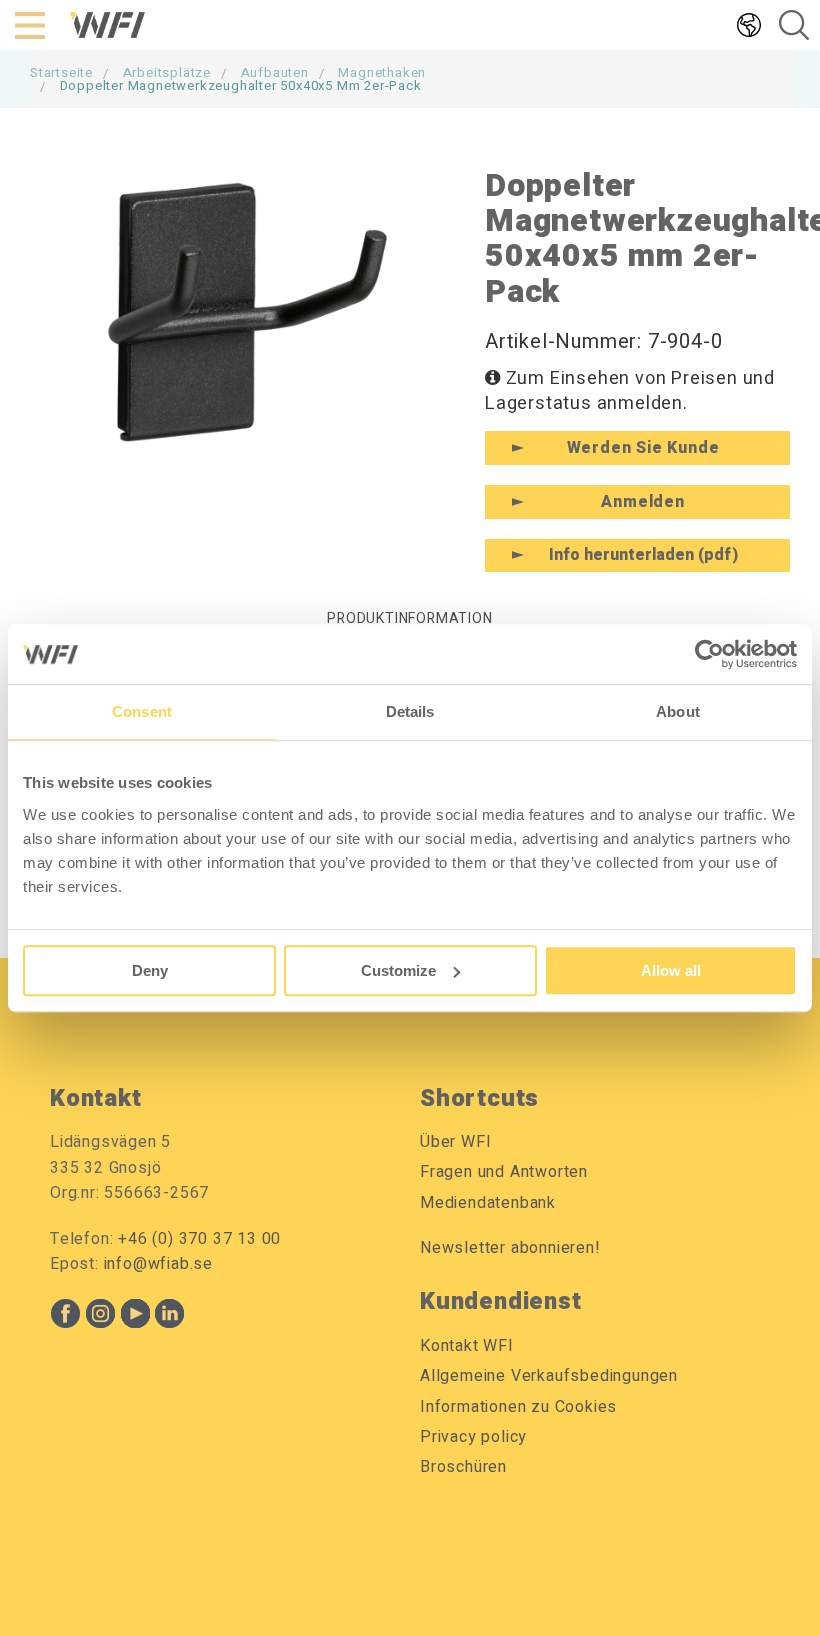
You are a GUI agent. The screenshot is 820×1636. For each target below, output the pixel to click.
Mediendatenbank (488, 1203)
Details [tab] (410, 711)
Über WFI (455, 1142)
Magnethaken (382, 72)
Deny (150, 970)
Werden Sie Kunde (643, 448)
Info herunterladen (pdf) (643, 555)
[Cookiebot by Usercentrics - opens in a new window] (709, 654)
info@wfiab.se (158, 1264)
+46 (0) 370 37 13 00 (199, 1239)
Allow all (671, 970)
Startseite (61, 72)
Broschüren (463, 1467)
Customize (398, 970)
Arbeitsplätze (167, 72)
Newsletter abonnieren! (510, 1248)
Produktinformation (409, 618)
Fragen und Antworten (504, 1172)
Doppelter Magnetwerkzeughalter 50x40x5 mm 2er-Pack (241, 85)
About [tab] (678, 711)
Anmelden (642, 502)
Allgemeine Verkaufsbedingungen (549, 1376)
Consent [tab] (142, 711)
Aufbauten (275, 72)
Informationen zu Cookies (518, 1407)
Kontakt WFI (467, 1346)
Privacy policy (473, 1437)
